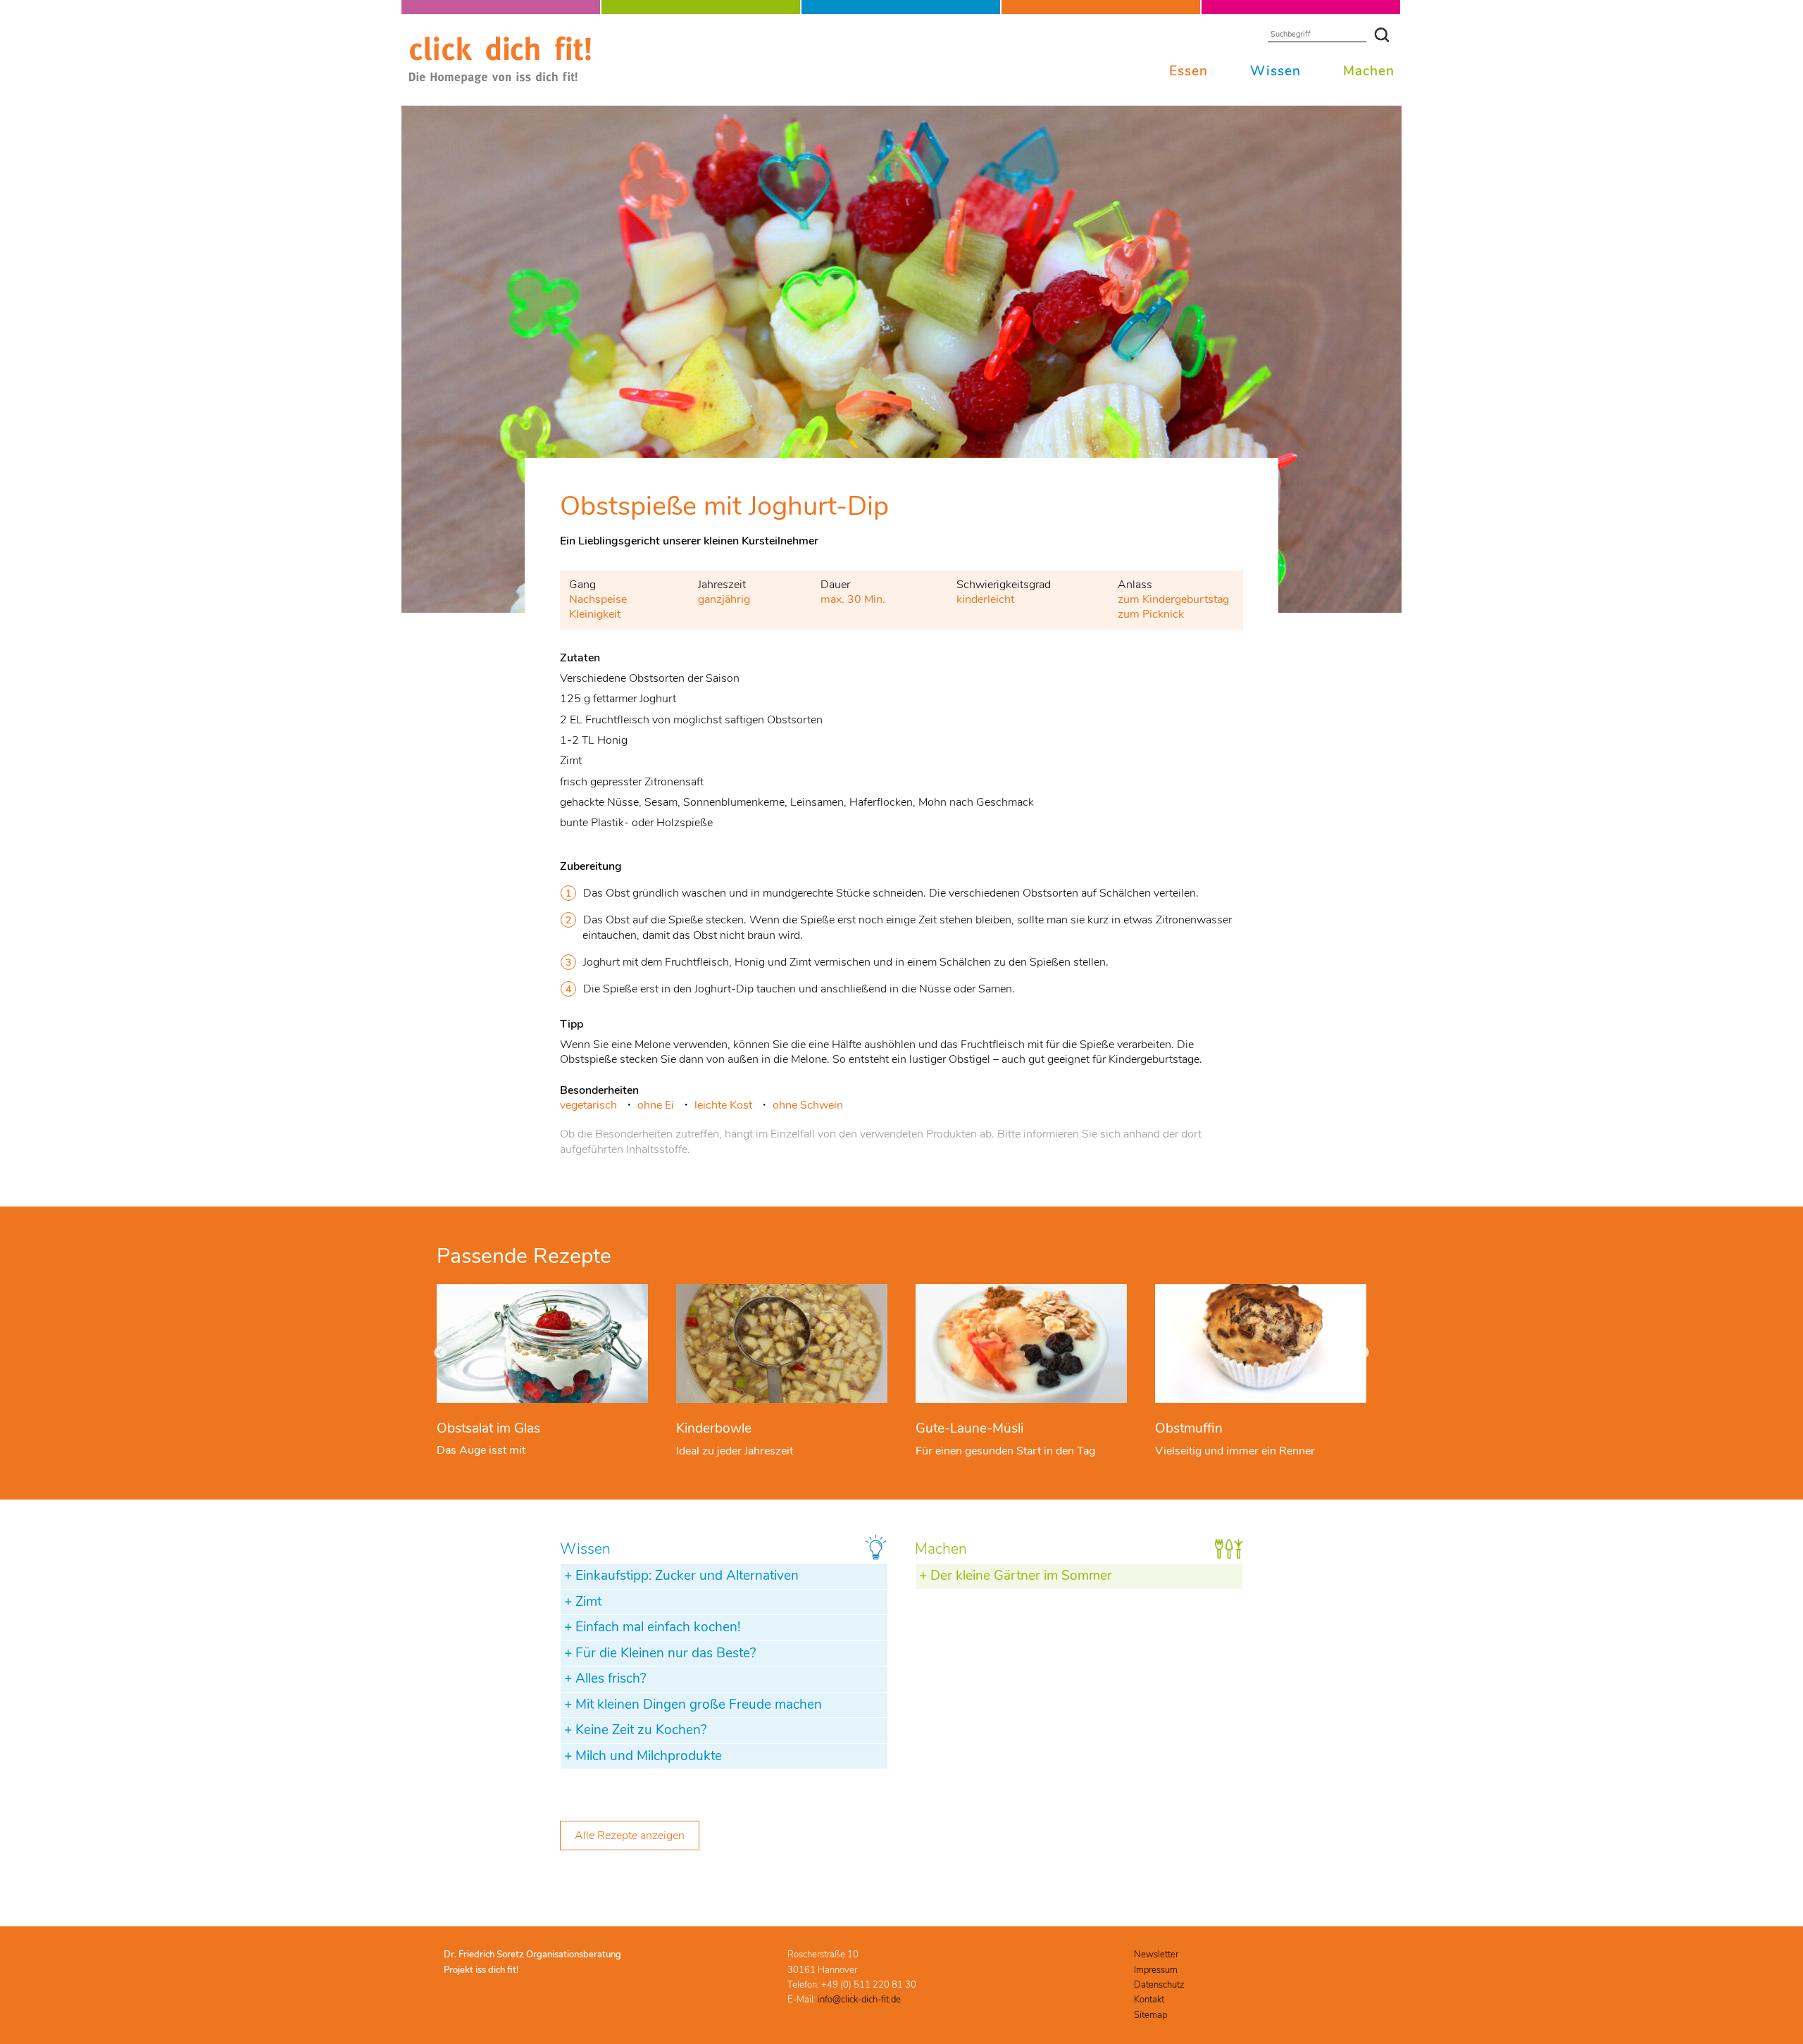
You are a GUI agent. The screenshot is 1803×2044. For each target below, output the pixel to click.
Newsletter (1156, 1955)
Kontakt (1149, 2000)
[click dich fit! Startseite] (500, 81)
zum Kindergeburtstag (1173, 599)
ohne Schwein (808, 1105)
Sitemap (1150, 2015)
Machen (1369, 71)
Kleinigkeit (595, 614)
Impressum (1156, 1970)
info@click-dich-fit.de (859, 2000)
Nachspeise (598, 599)
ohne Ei (656, 1105)
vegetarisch (588, 1105)
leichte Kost (723, 1105)
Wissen (1275, 71)
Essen (1189, 71)
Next (1363, 1353)
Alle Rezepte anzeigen (630, 1836)
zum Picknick (1151, 614)
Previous (440, 1353)
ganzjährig (724, 599)
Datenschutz (1159, 1985)
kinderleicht (985, 599)
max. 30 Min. (853, 599)
